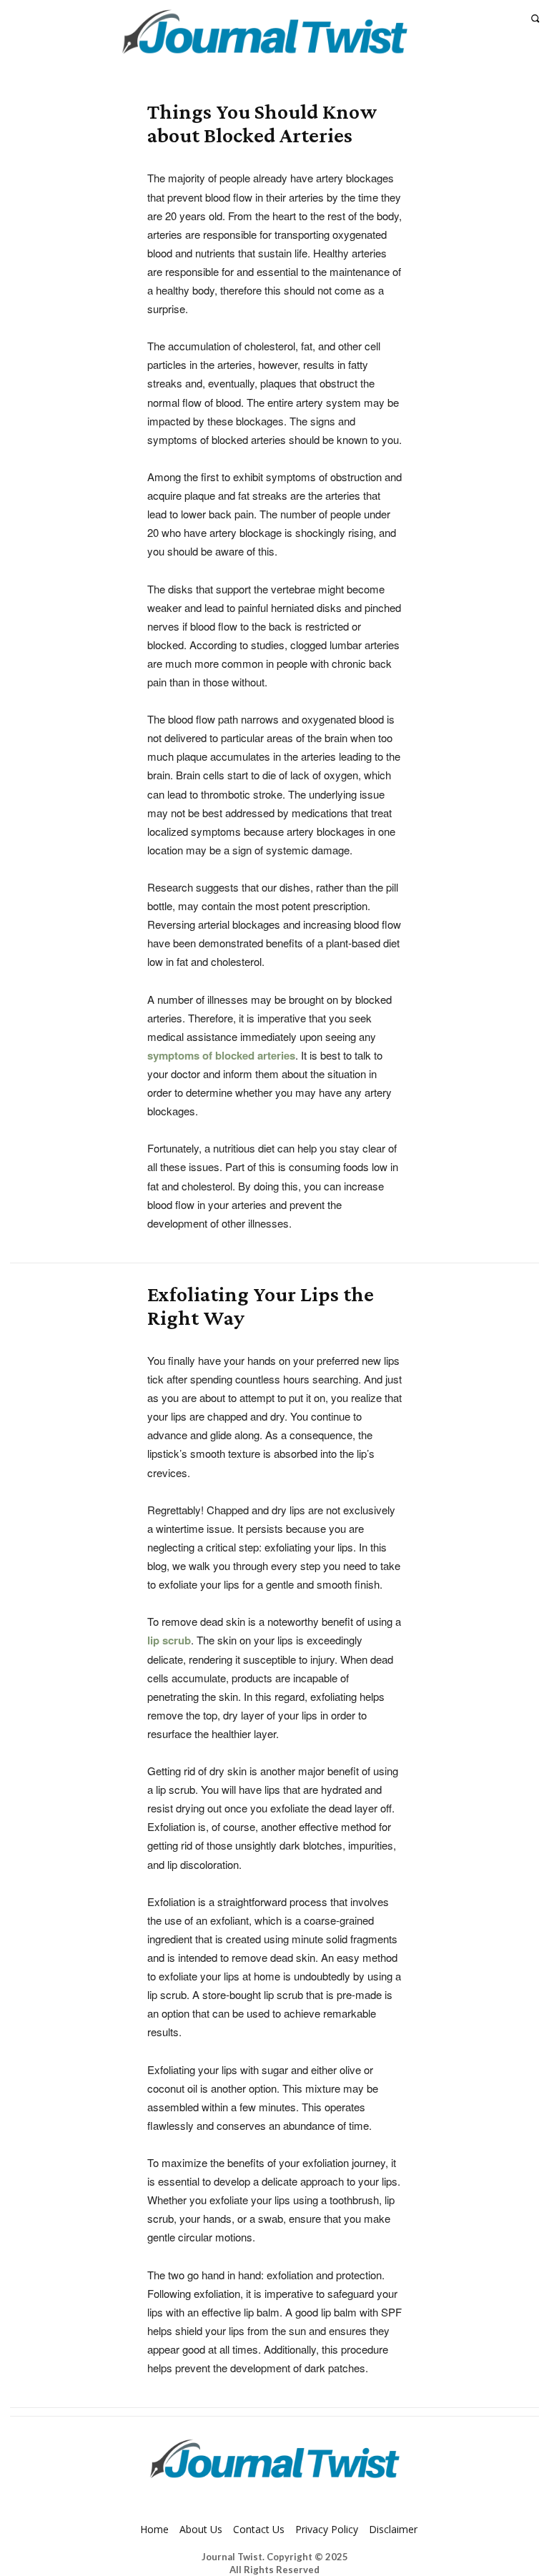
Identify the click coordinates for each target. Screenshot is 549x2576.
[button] (535, 18)
